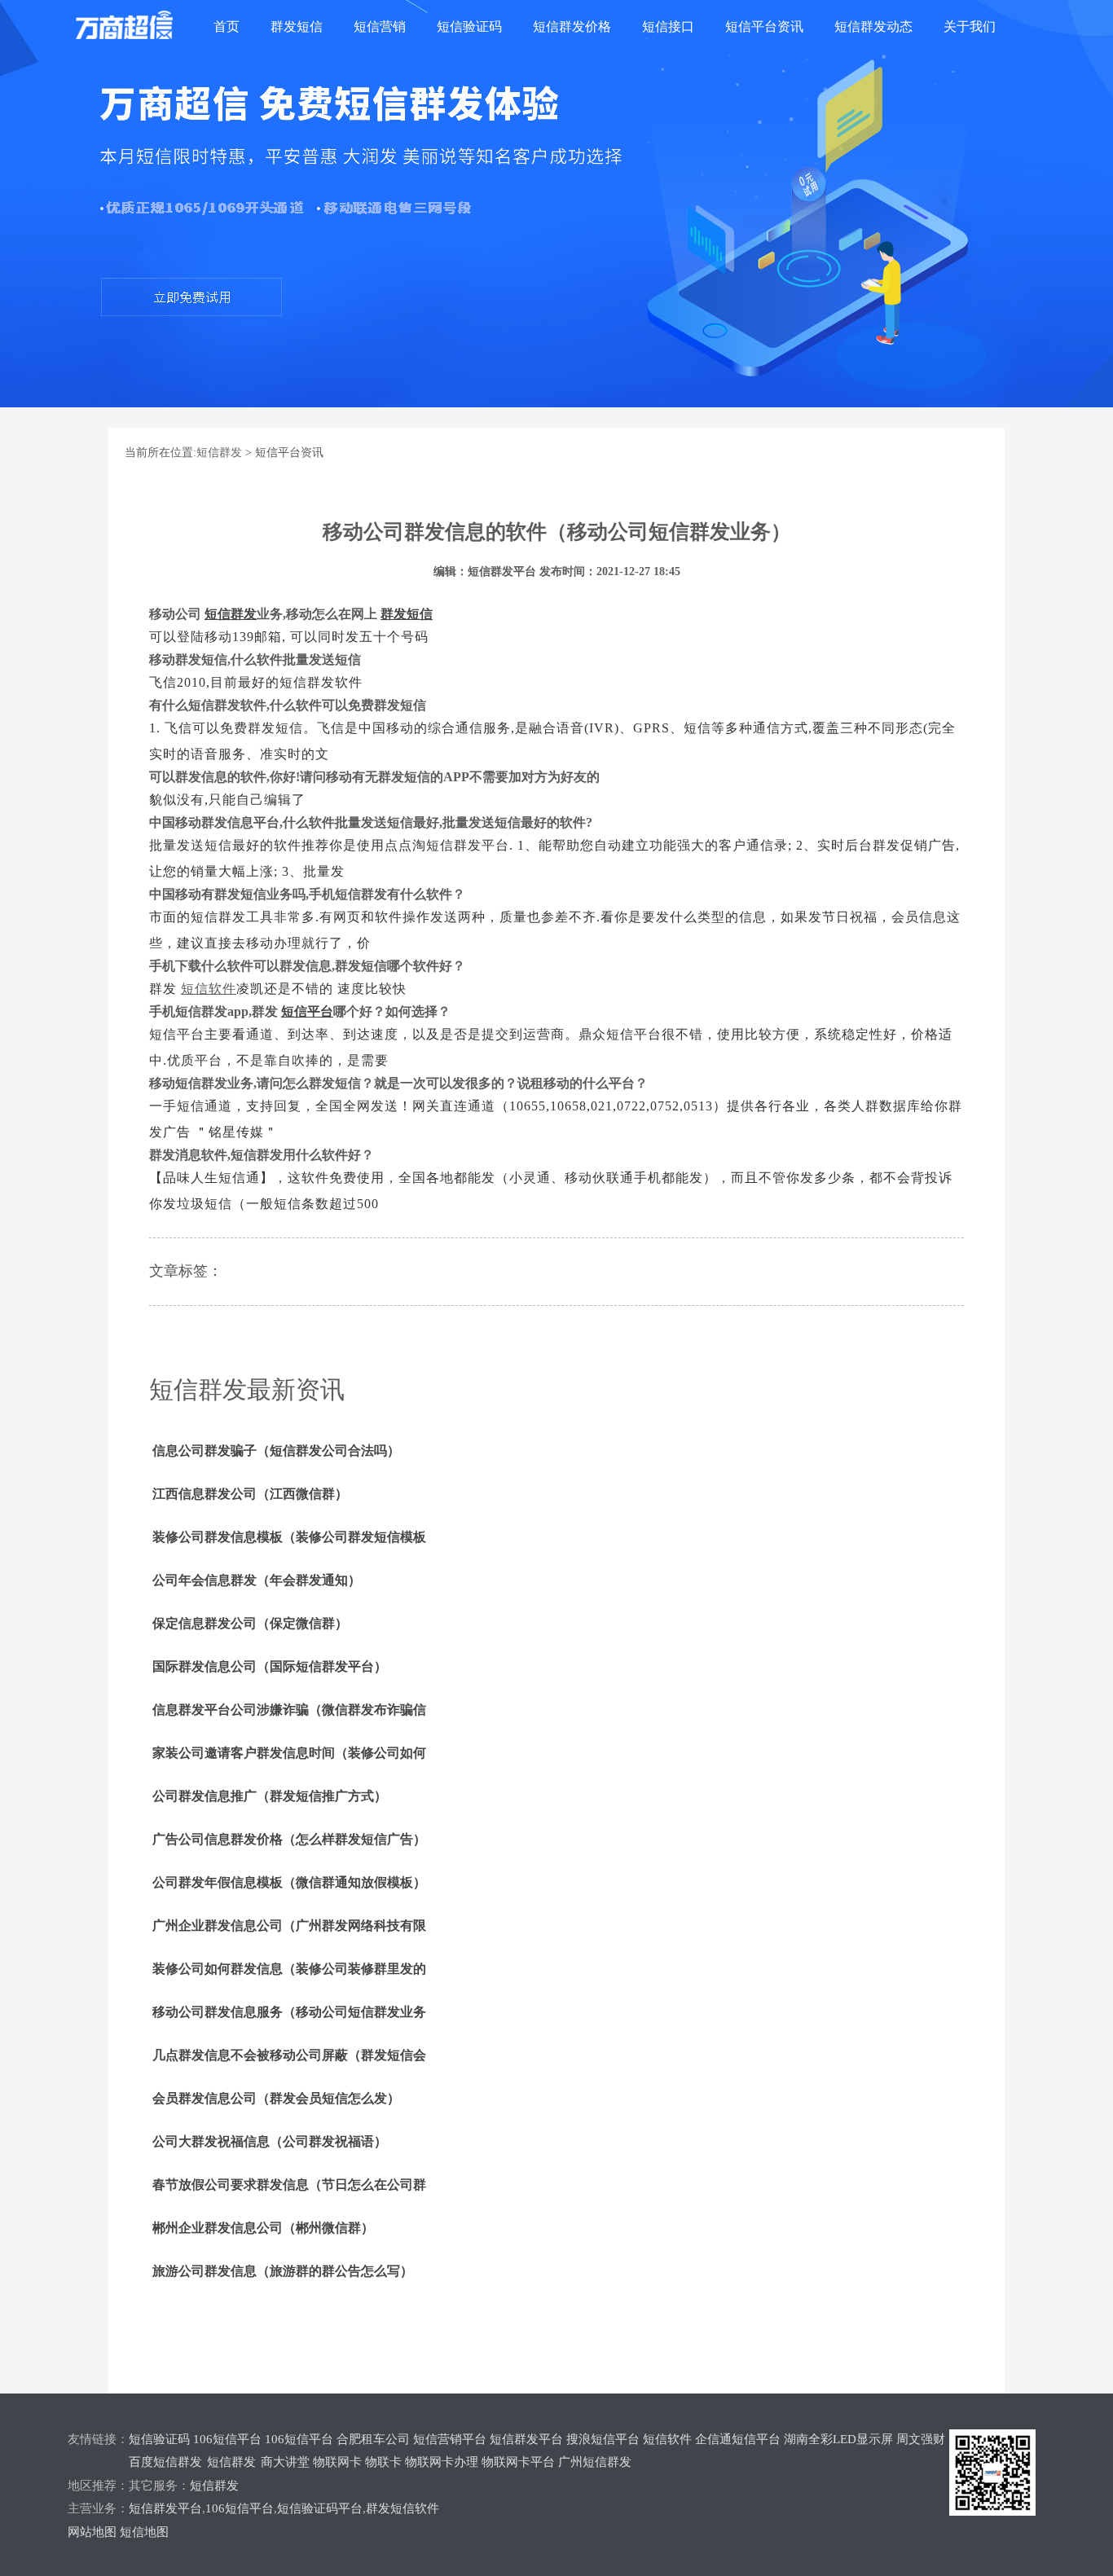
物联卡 (383, 2462)
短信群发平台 (526, 2439)
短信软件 (667, 2439)
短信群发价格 (572, 26)
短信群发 (219, 453)
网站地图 (92, 2532)
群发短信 (297, 26)
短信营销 (380, 26)
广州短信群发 (595, 2462)
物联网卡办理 (442, 2462)
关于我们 (970, 26)
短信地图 (144, 2532)
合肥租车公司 (373, 2439)
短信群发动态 (873, 26)
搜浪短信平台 (603, 2439)
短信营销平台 (450, 2439)
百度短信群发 (165, 2462)
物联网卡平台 (518, 2462)
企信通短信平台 (738, 2439)
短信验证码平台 (320, 2508)
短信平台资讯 (764, 26)
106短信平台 (227, 2439)
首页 (227, 26)
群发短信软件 (403, 2508)
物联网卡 (337, 2462)
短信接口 (668, 26)
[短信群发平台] (137, 27)
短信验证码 (469, 26)
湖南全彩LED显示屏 (838, 2439)
